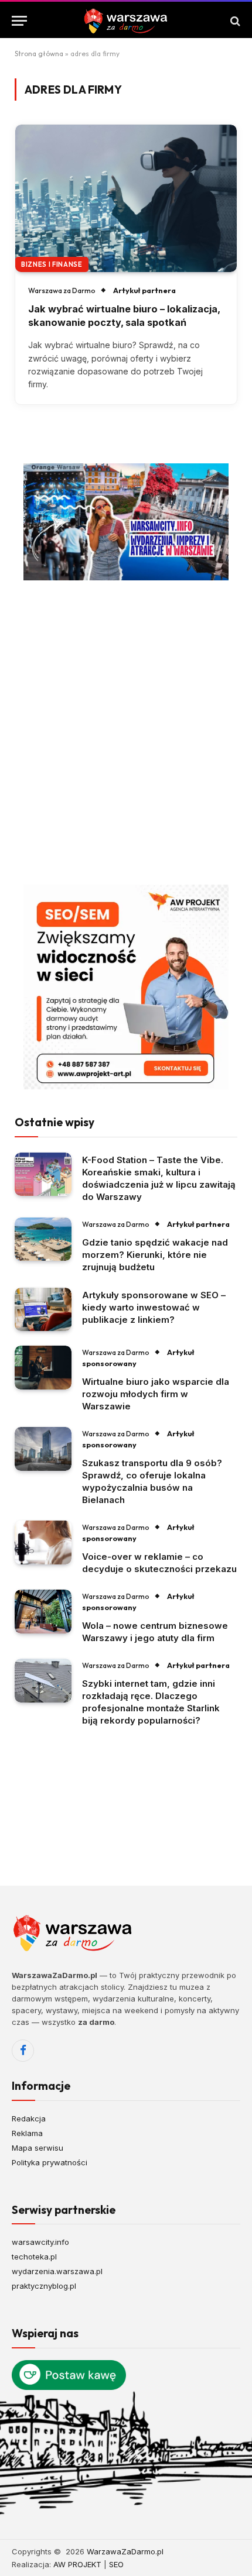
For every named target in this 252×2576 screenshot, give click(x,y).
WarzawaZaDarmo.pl (125, 2551)
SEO (116, 2564)
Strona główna (39, 54)
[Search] (234, 21)
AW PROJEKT (77, 2564)
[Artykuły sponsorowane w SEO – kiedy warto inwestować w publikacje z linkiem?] (43, 1310)
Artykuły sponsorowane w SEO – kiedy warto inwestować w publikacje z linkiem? (154, 1307)
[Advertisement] (126, 732)
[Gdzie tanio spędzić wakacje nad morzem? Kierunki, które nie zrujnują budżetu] (43, 1239)
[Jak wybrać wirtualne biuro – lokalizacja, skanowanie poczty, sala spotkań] (126, 198)
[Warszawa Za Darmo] (126, 21)
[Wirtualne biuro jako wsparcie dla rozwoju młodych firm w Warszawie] (43, 1368)
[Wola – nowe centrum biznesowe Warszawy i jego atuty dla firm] (43, 1612)
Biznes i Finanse (52, 264)
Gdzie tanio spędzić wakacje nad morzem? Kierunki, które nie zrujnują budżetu (155, 1255)
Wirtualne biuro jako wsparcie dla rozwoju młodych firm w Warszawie (156, 1394)
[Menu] (19, 21)
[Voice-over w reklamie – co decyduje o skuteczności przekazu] (43, 1542)
